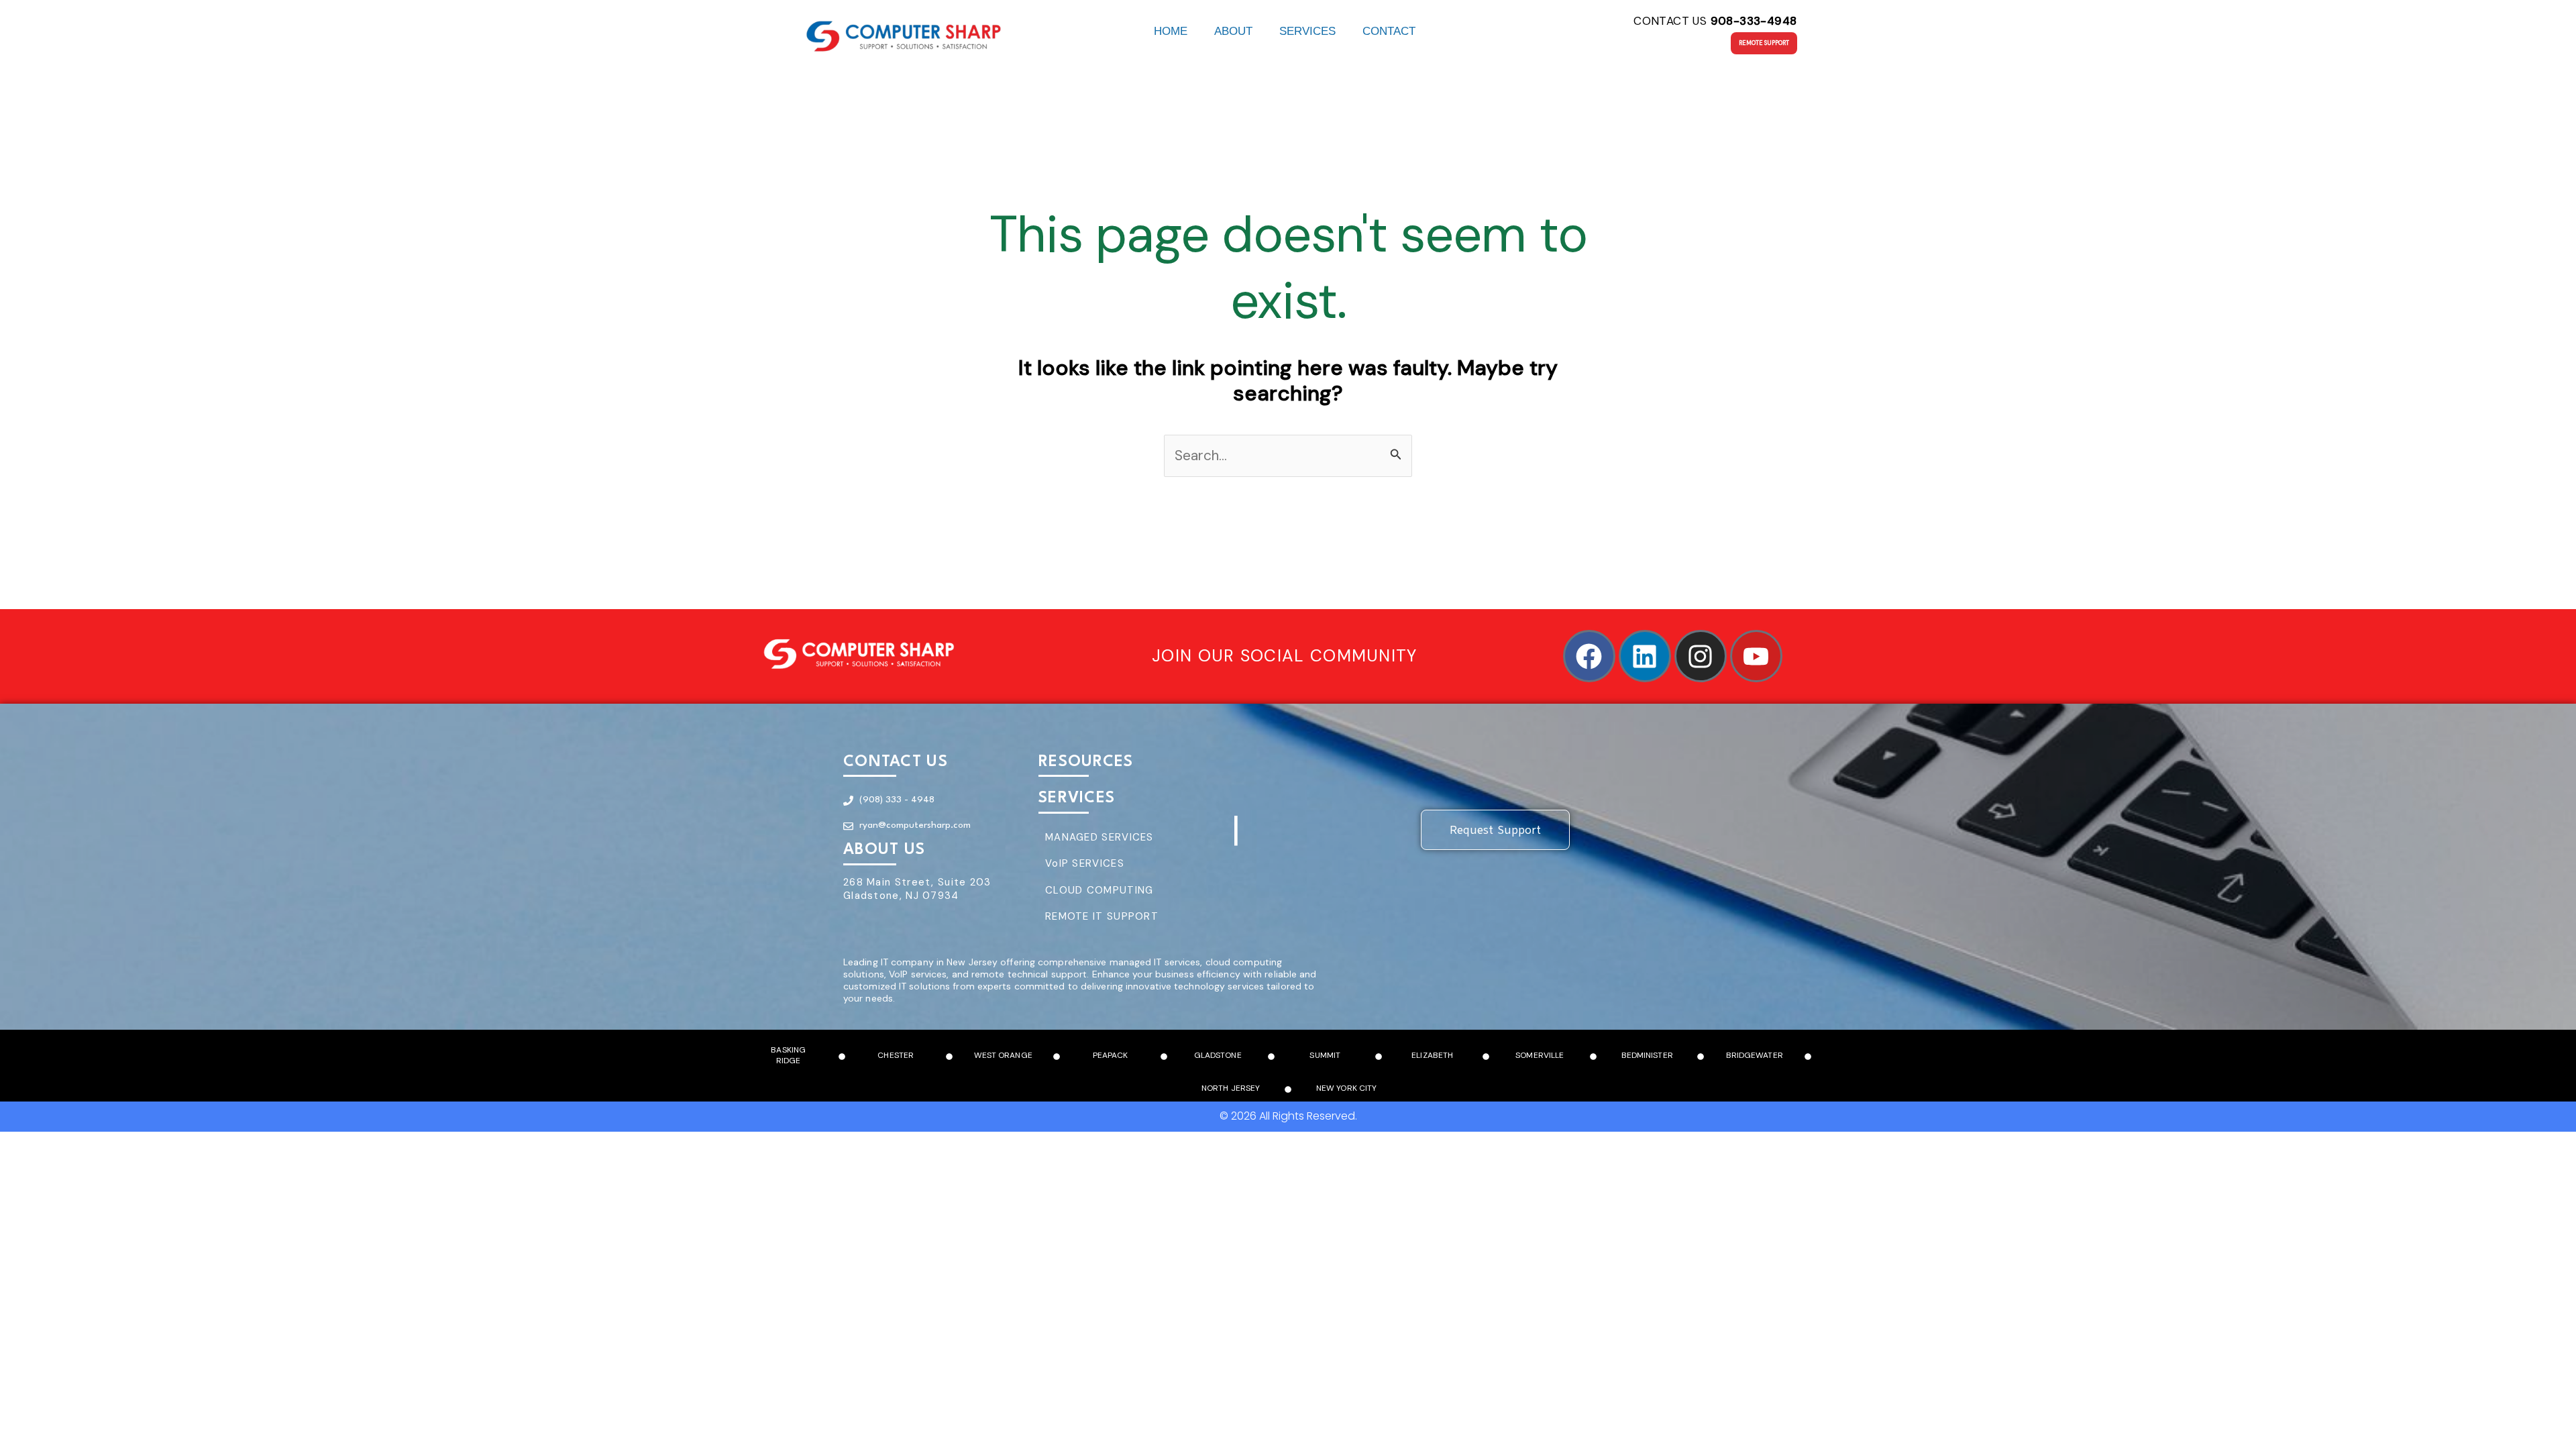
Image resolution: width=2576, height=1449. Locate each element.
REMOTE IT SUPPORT (1102, 916)
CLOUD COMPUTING (1099, 890)
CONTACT (1389, 31)
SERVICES (1307, 31)
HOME (1171, 31)
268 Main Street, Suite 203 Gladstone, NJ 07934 (917, 889)
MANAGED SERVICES (1099, 837)
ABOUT (1233, 31)
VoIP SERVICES (1085, 863)
